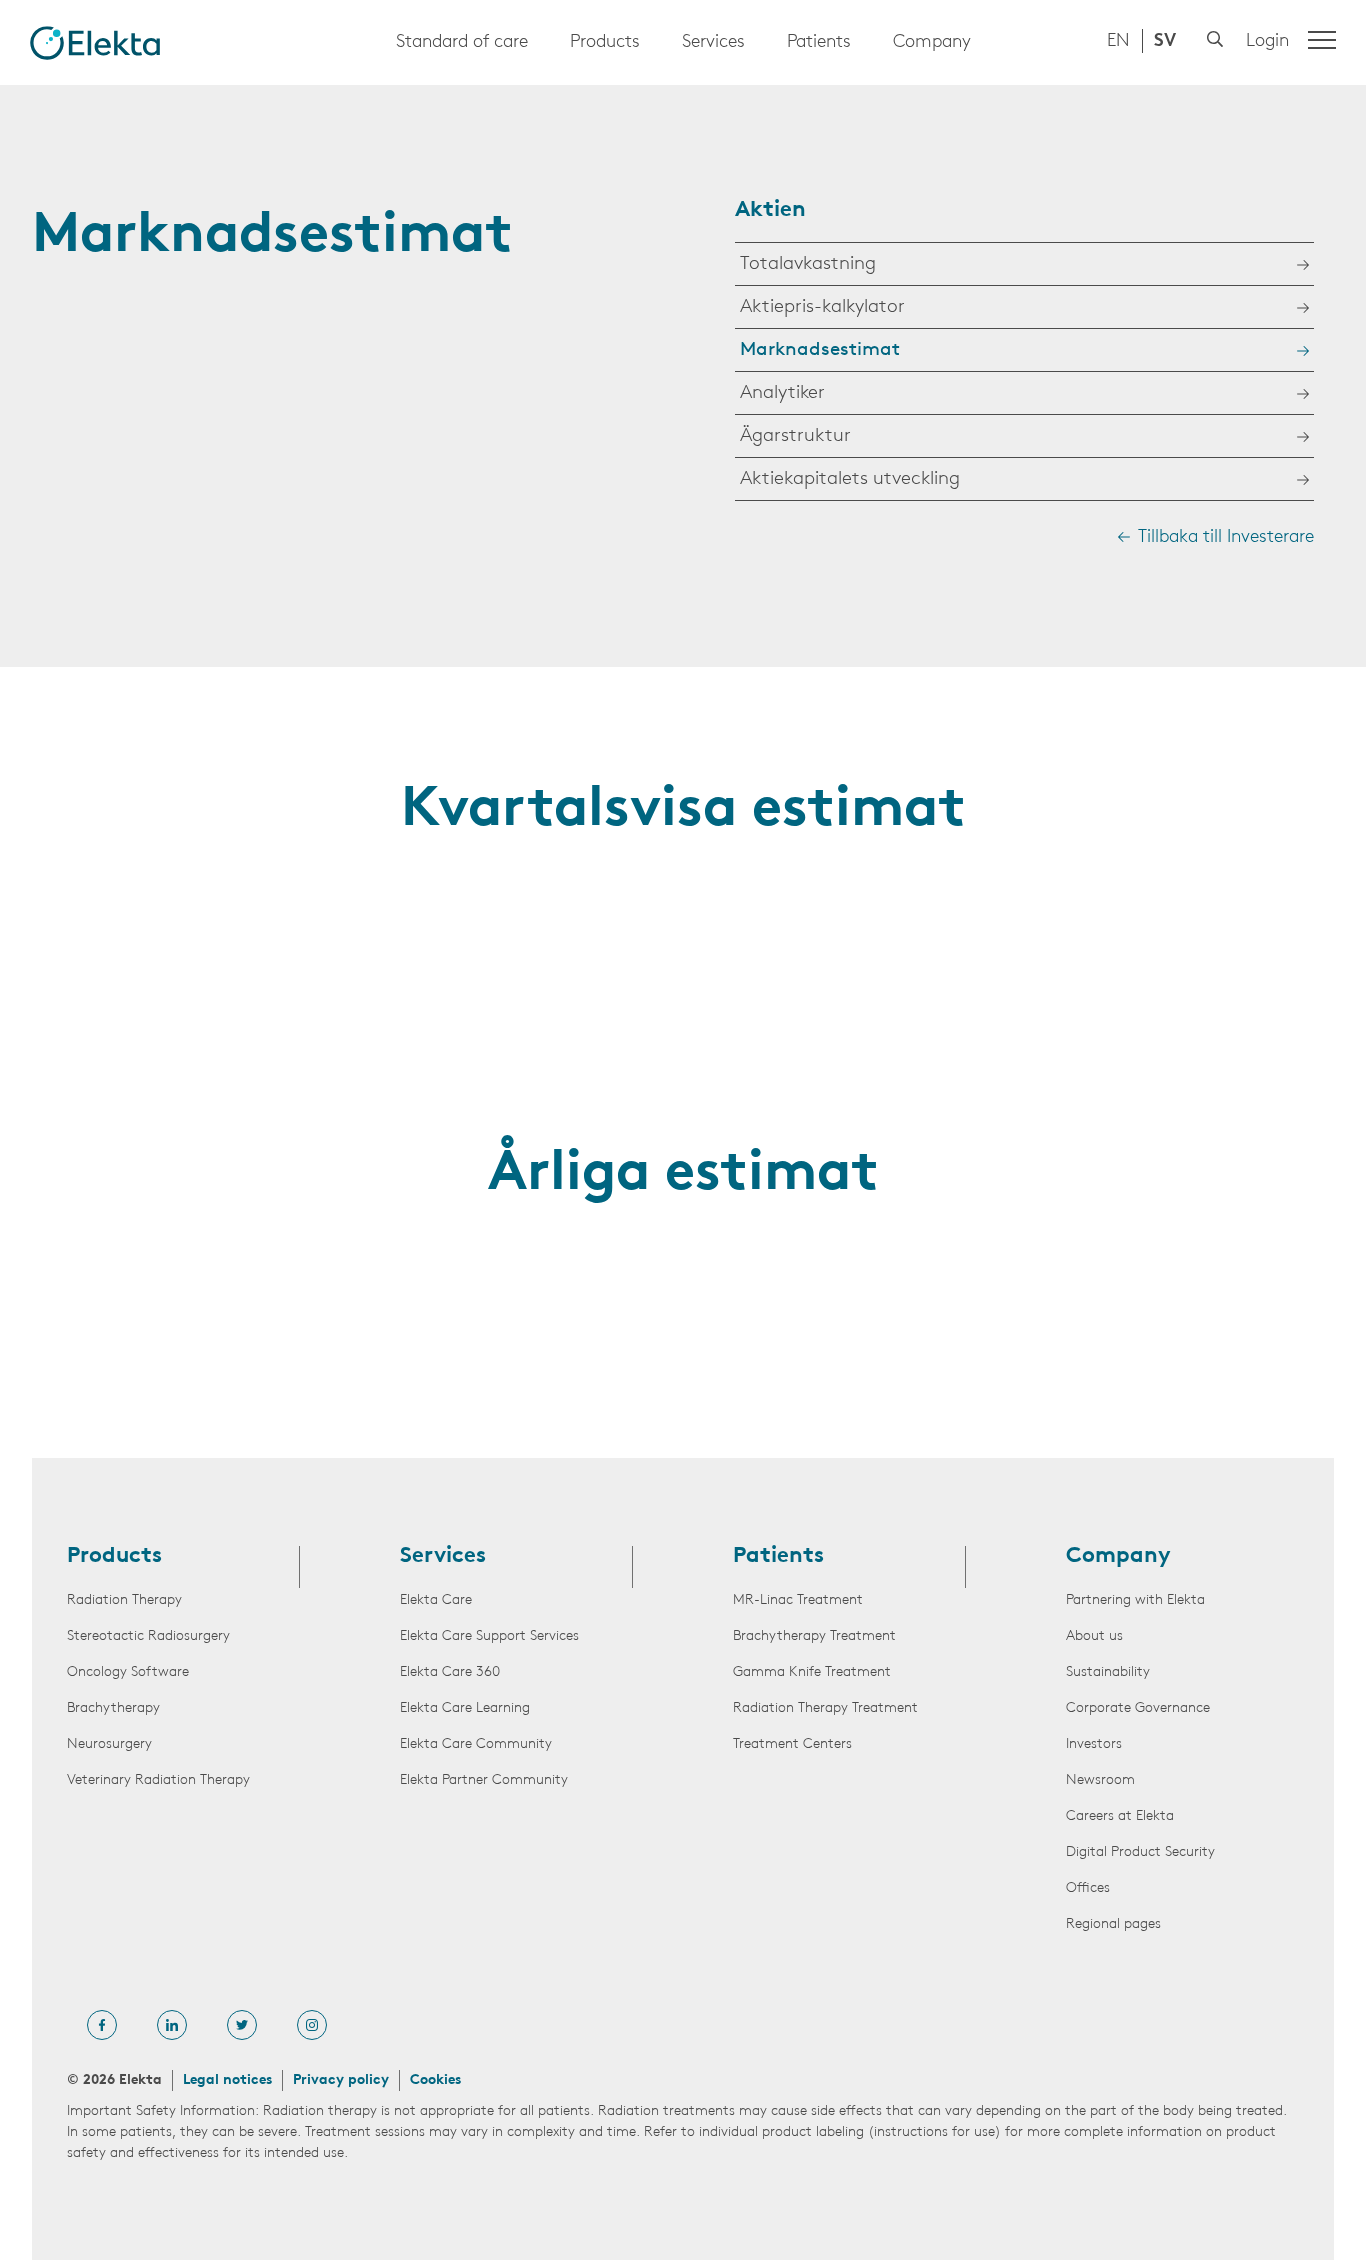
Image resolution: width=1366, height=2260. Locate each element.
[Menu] (1322, 40)
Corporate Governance (1138, 1708)
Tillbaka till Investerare (1226, 538)
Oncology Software (128, 1672)
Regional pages (1113, 1924)
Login (1267, 42)
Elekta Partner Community (484, 1780)
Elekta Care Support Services (489, 1636)
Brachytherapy (113, 1708)
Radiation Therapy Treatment (825, 1708)
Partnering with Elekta (1135, 1600)
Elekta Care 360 (450, 1672)
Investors (1094, 1744)
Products (605, 43)
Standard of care (462, 43)
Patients (819, 43)
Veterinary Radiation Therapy (158, 1780)
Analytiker (782, 393)
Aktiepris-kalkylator (822, 307)
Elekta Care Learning (465, 1708)
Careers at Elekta (1120, 1816)
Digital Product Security (1140, 1852)
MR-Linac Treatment (798, 1600)
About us (1094, 1636)
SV (1165, 42)
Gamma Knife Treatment (812, 1672)
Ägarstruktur (795, 436)
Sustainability (1108, 1672)
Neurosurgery (109, 1744)
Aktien (770, 210)
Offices (1088, 1888)
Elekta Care (436, 1600)
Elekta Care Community (476, 1744)
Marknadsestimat (820, 350)
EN (1118, 42)
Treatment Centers (792, 1744)
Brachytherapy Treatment (814, 1636)
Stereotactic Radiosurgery (148, 1636)
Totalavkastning (808, 264)
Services (713, 43)
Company (932, 43)
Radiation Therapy (124, 1600)
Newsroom (1100, 1780)
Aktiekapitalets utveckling (850, 479)
